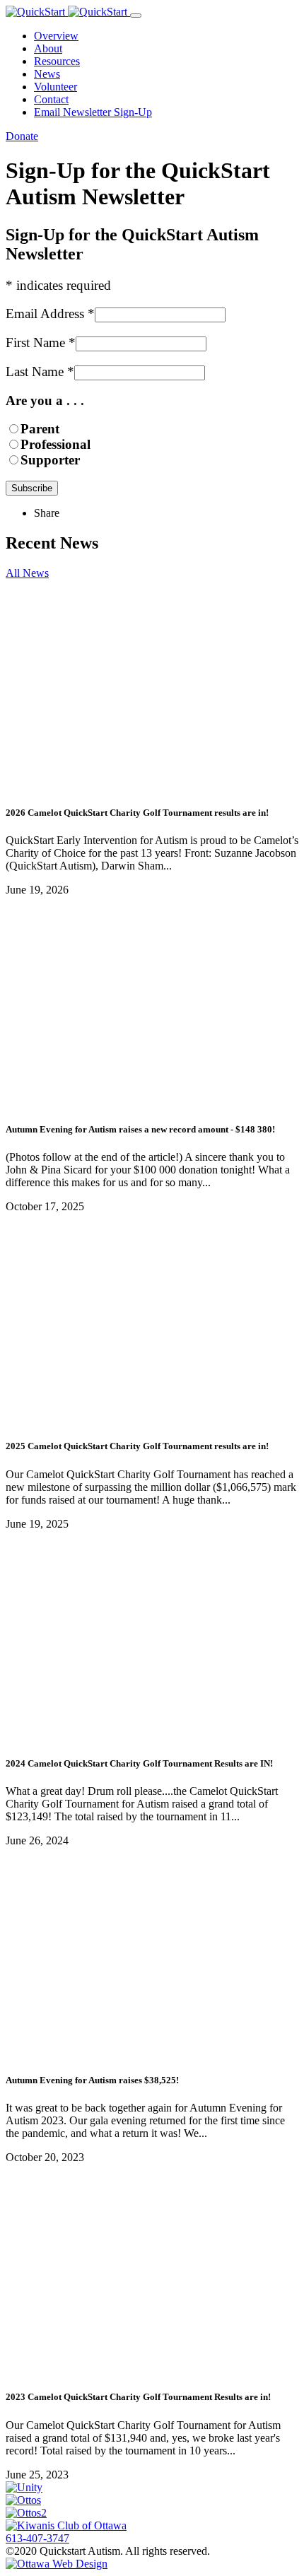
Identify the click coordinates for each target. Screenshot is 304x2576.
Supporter (50, 460)
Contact (51, 99)
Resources (57, 61)
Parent (40, 429)
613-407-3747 (37, 2538)
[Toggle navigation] (136, 16)
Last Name (40, 371)
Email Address (50, 314)
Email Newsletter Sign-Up (93, 112)
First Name (41, 343)
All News (27, 573)
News (47, 74)
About (48, 48)
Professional (55, 444)
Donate (22, 136)
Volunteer (55, 87)
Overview (56, 36)
